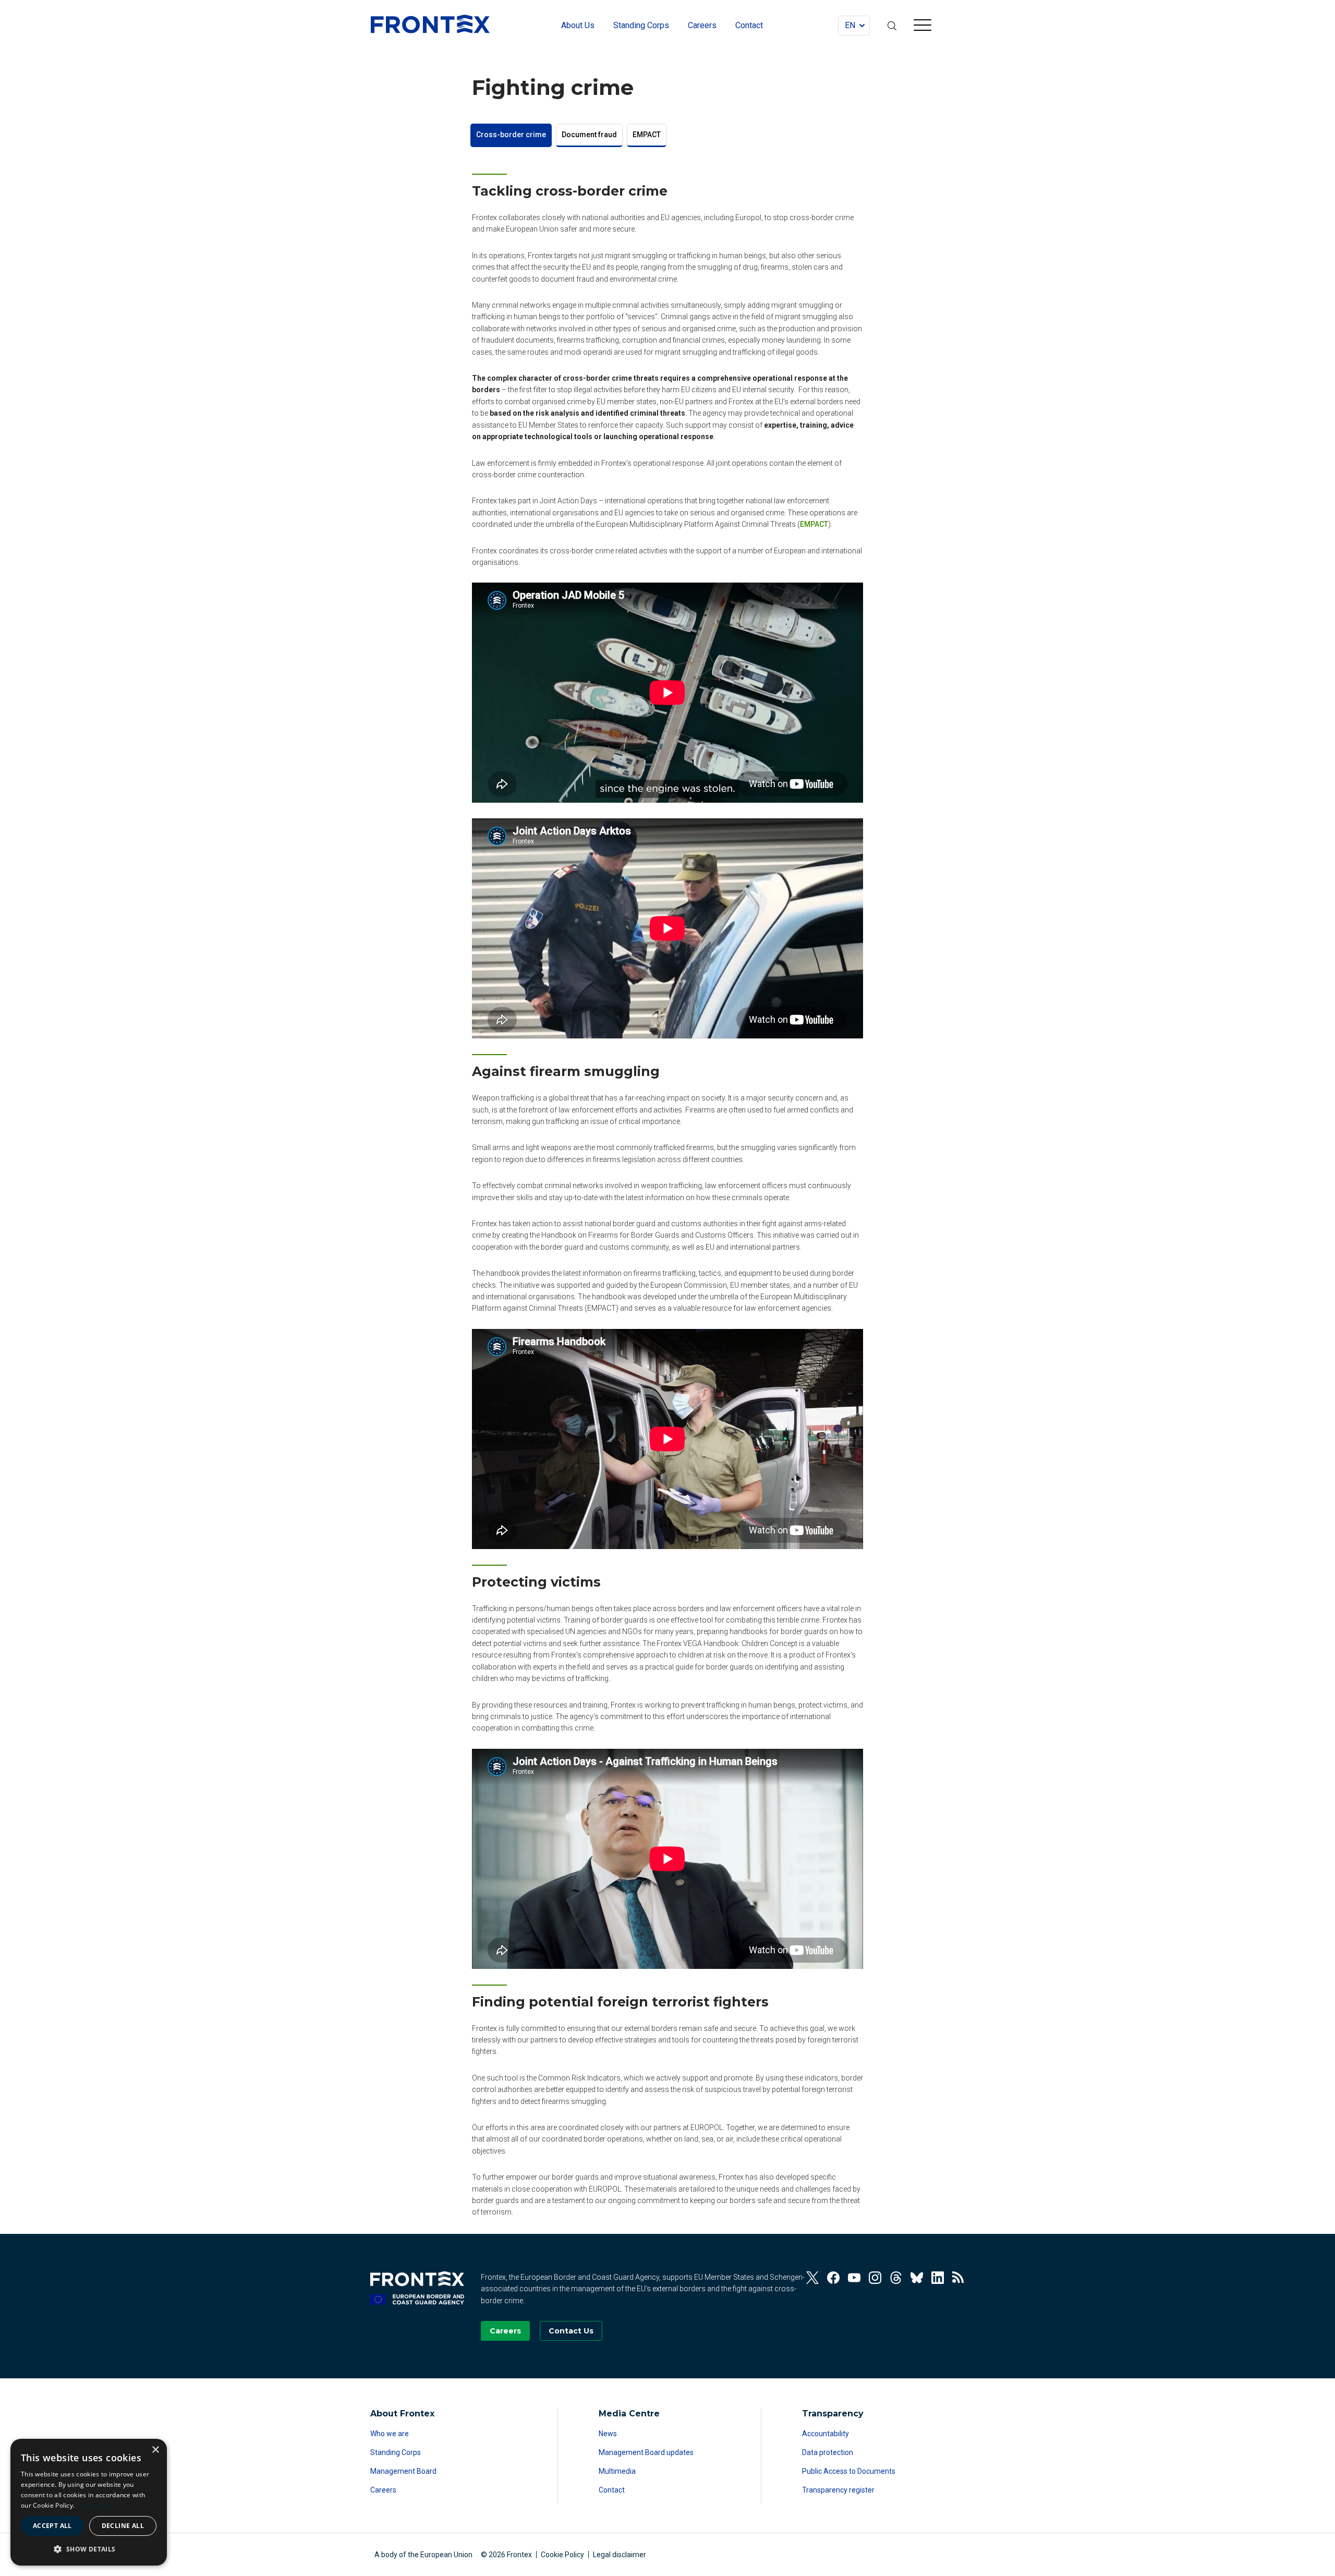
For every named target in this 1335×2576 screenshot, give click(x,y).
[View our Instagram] (875, 2278)
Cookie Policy (562, 2555)
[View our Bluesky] (917, 2278)
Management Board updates (646, 2452)
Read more (93, 2505)
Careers (383, 2490)
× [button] (155, 2450)
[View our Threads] (896, 2278)
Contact (612, 2490)
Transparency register (838, 2490)
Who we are (390, 2434)
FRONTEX (430, 24)
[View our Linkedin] (938, 2278)
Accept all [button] (52, 2526)
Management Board (403, 2471)
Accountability (826, 2434)
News (608, 2434)
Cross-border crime (511, 135)
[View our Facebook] (833, 2278)
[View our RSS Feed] (958, 2278)
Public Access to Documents (849, 2471)
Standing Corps (396, 2452)
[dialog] (89, 2502)
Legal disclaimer (620, 2555)
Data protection (828, 2452)
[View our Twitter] (812, 2278)
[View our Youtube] (854, 2278)
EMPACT (647, 135)
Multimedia (617, 2471)
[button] (89, 2549)
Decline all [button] (123, 2526)
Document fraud (589, 135)
